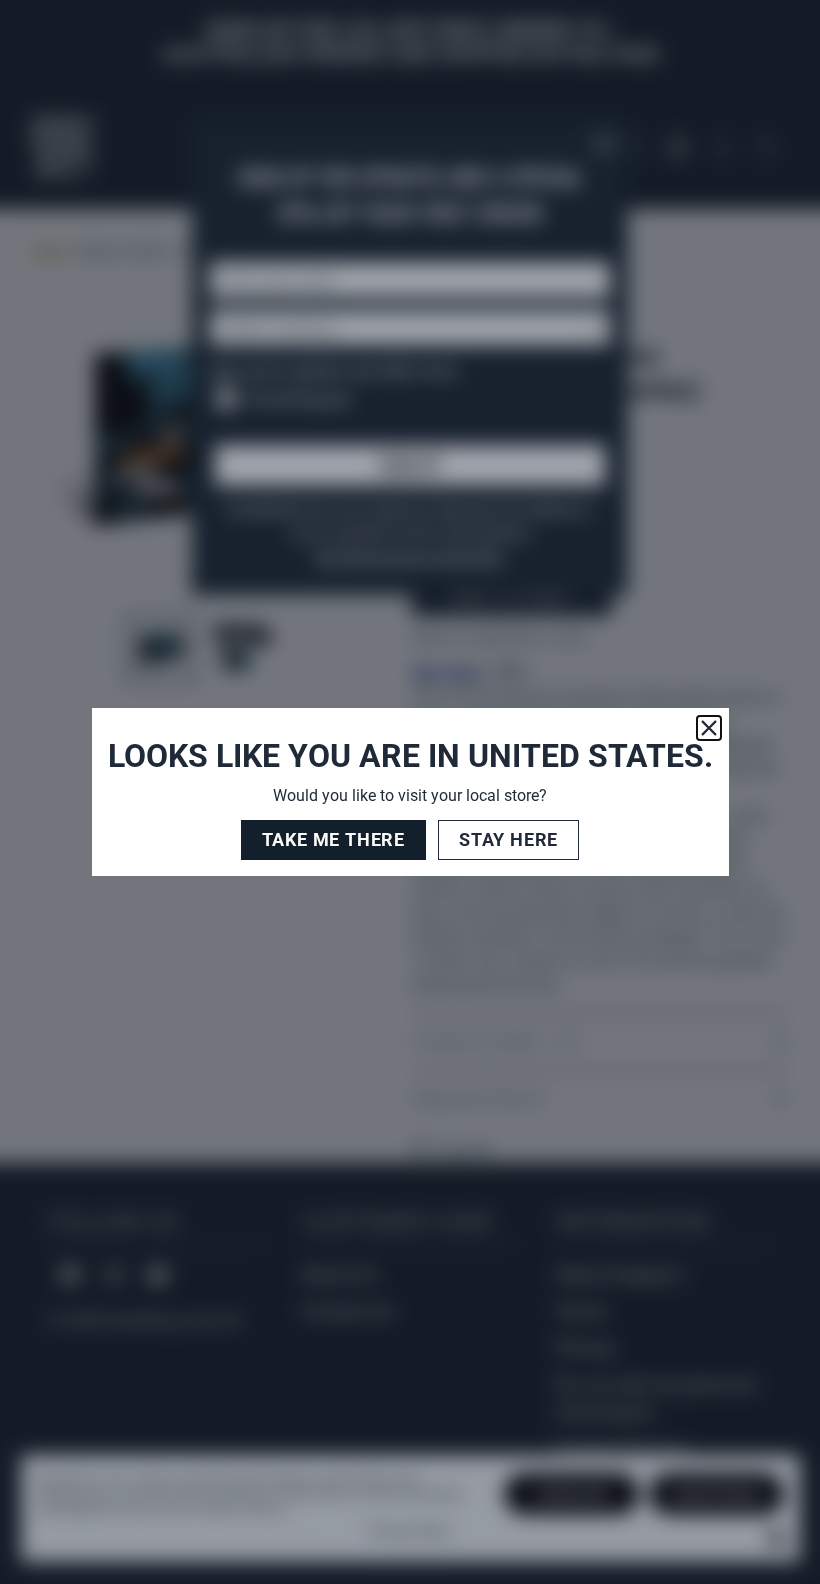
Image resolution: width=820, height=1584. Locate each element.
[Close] (709, 728)
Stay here (508, 839)
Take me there (333, 839)
